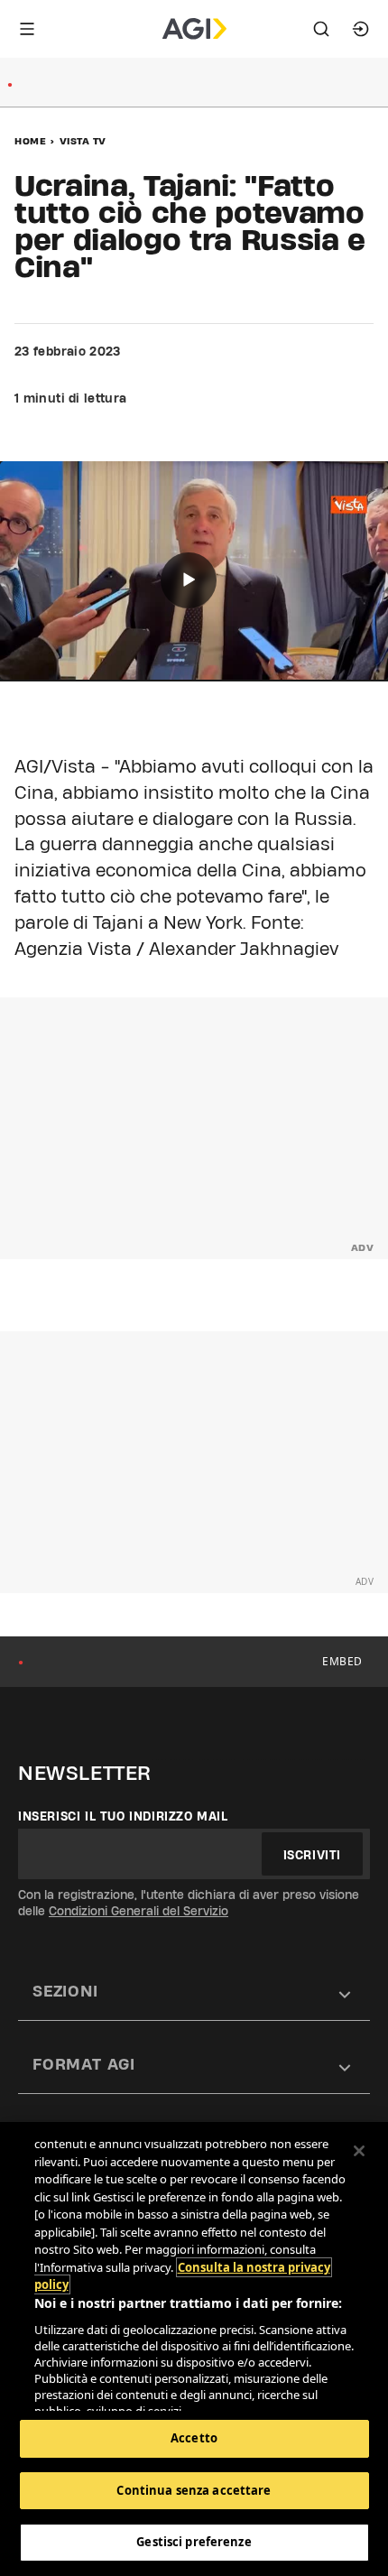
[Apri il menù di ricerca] (321, 29)
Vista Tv (83, 141)
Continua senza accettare (194, 2490)
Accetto (194, 2438)
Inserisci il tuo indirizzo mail (123, 1816)
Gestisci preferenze (194, 2542)
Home (30, 141)
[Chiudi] (359, 2151)
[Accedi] (361, 29)
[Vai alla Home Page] (194, 29)
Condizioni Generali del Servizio (139, 1911)
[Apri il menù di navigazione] (27, 29)
